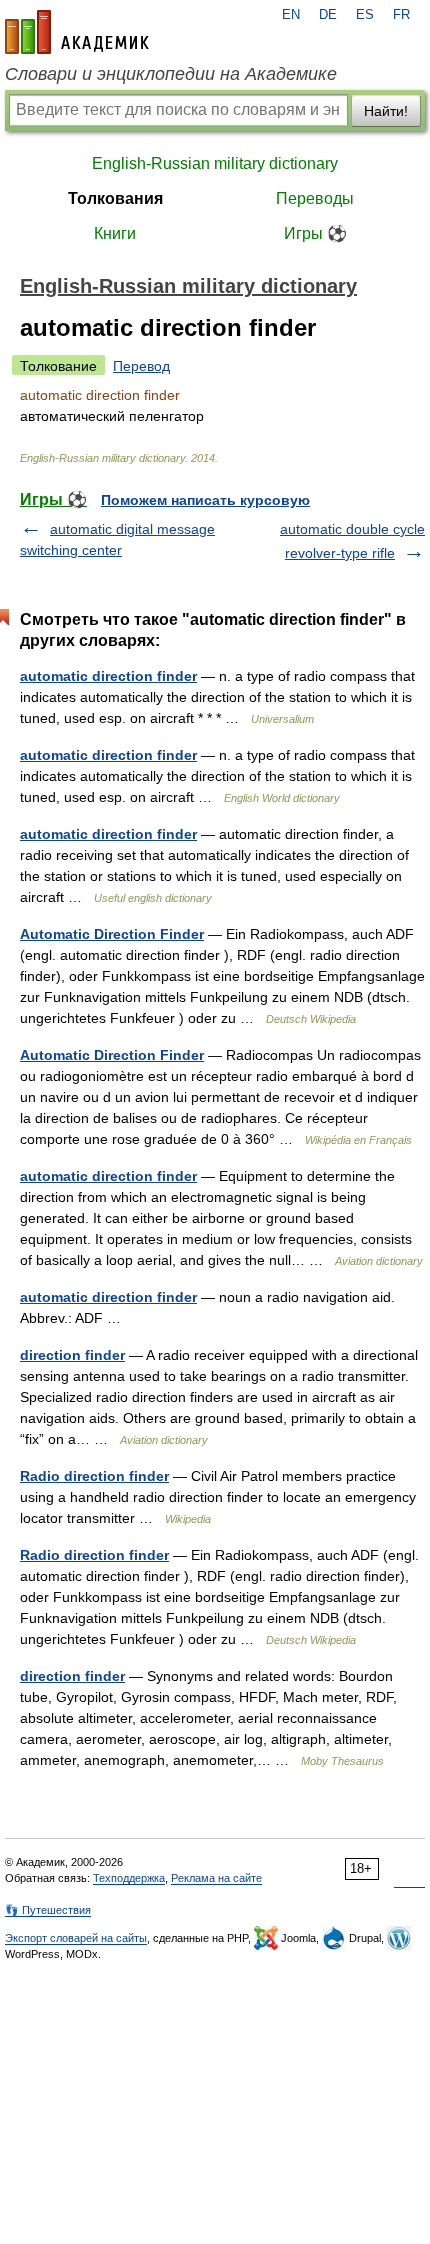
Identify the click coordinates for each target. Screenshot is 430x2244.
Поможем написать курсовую (205, 500)
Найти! (386, 111)
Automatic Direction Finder (112, 934)
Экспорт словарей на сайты (76, 1938)
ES (365, 15)
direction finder (72, 1355)
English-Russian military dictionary (215, 163)
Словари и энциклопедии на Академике (171, 74)
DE (328, 15)
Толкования (115, 198)
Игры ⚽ (315, 233)
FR (401, 15)
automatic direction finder (108, 676)
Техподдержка (129, 1878)
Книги (115, 233)
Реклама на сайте (216, 1878)
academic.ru (77, 32)
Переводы (315, 198)
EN (291, 15)
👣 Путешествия (48, 1910)
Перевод (141, 366)
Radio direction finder (94, 1476)
